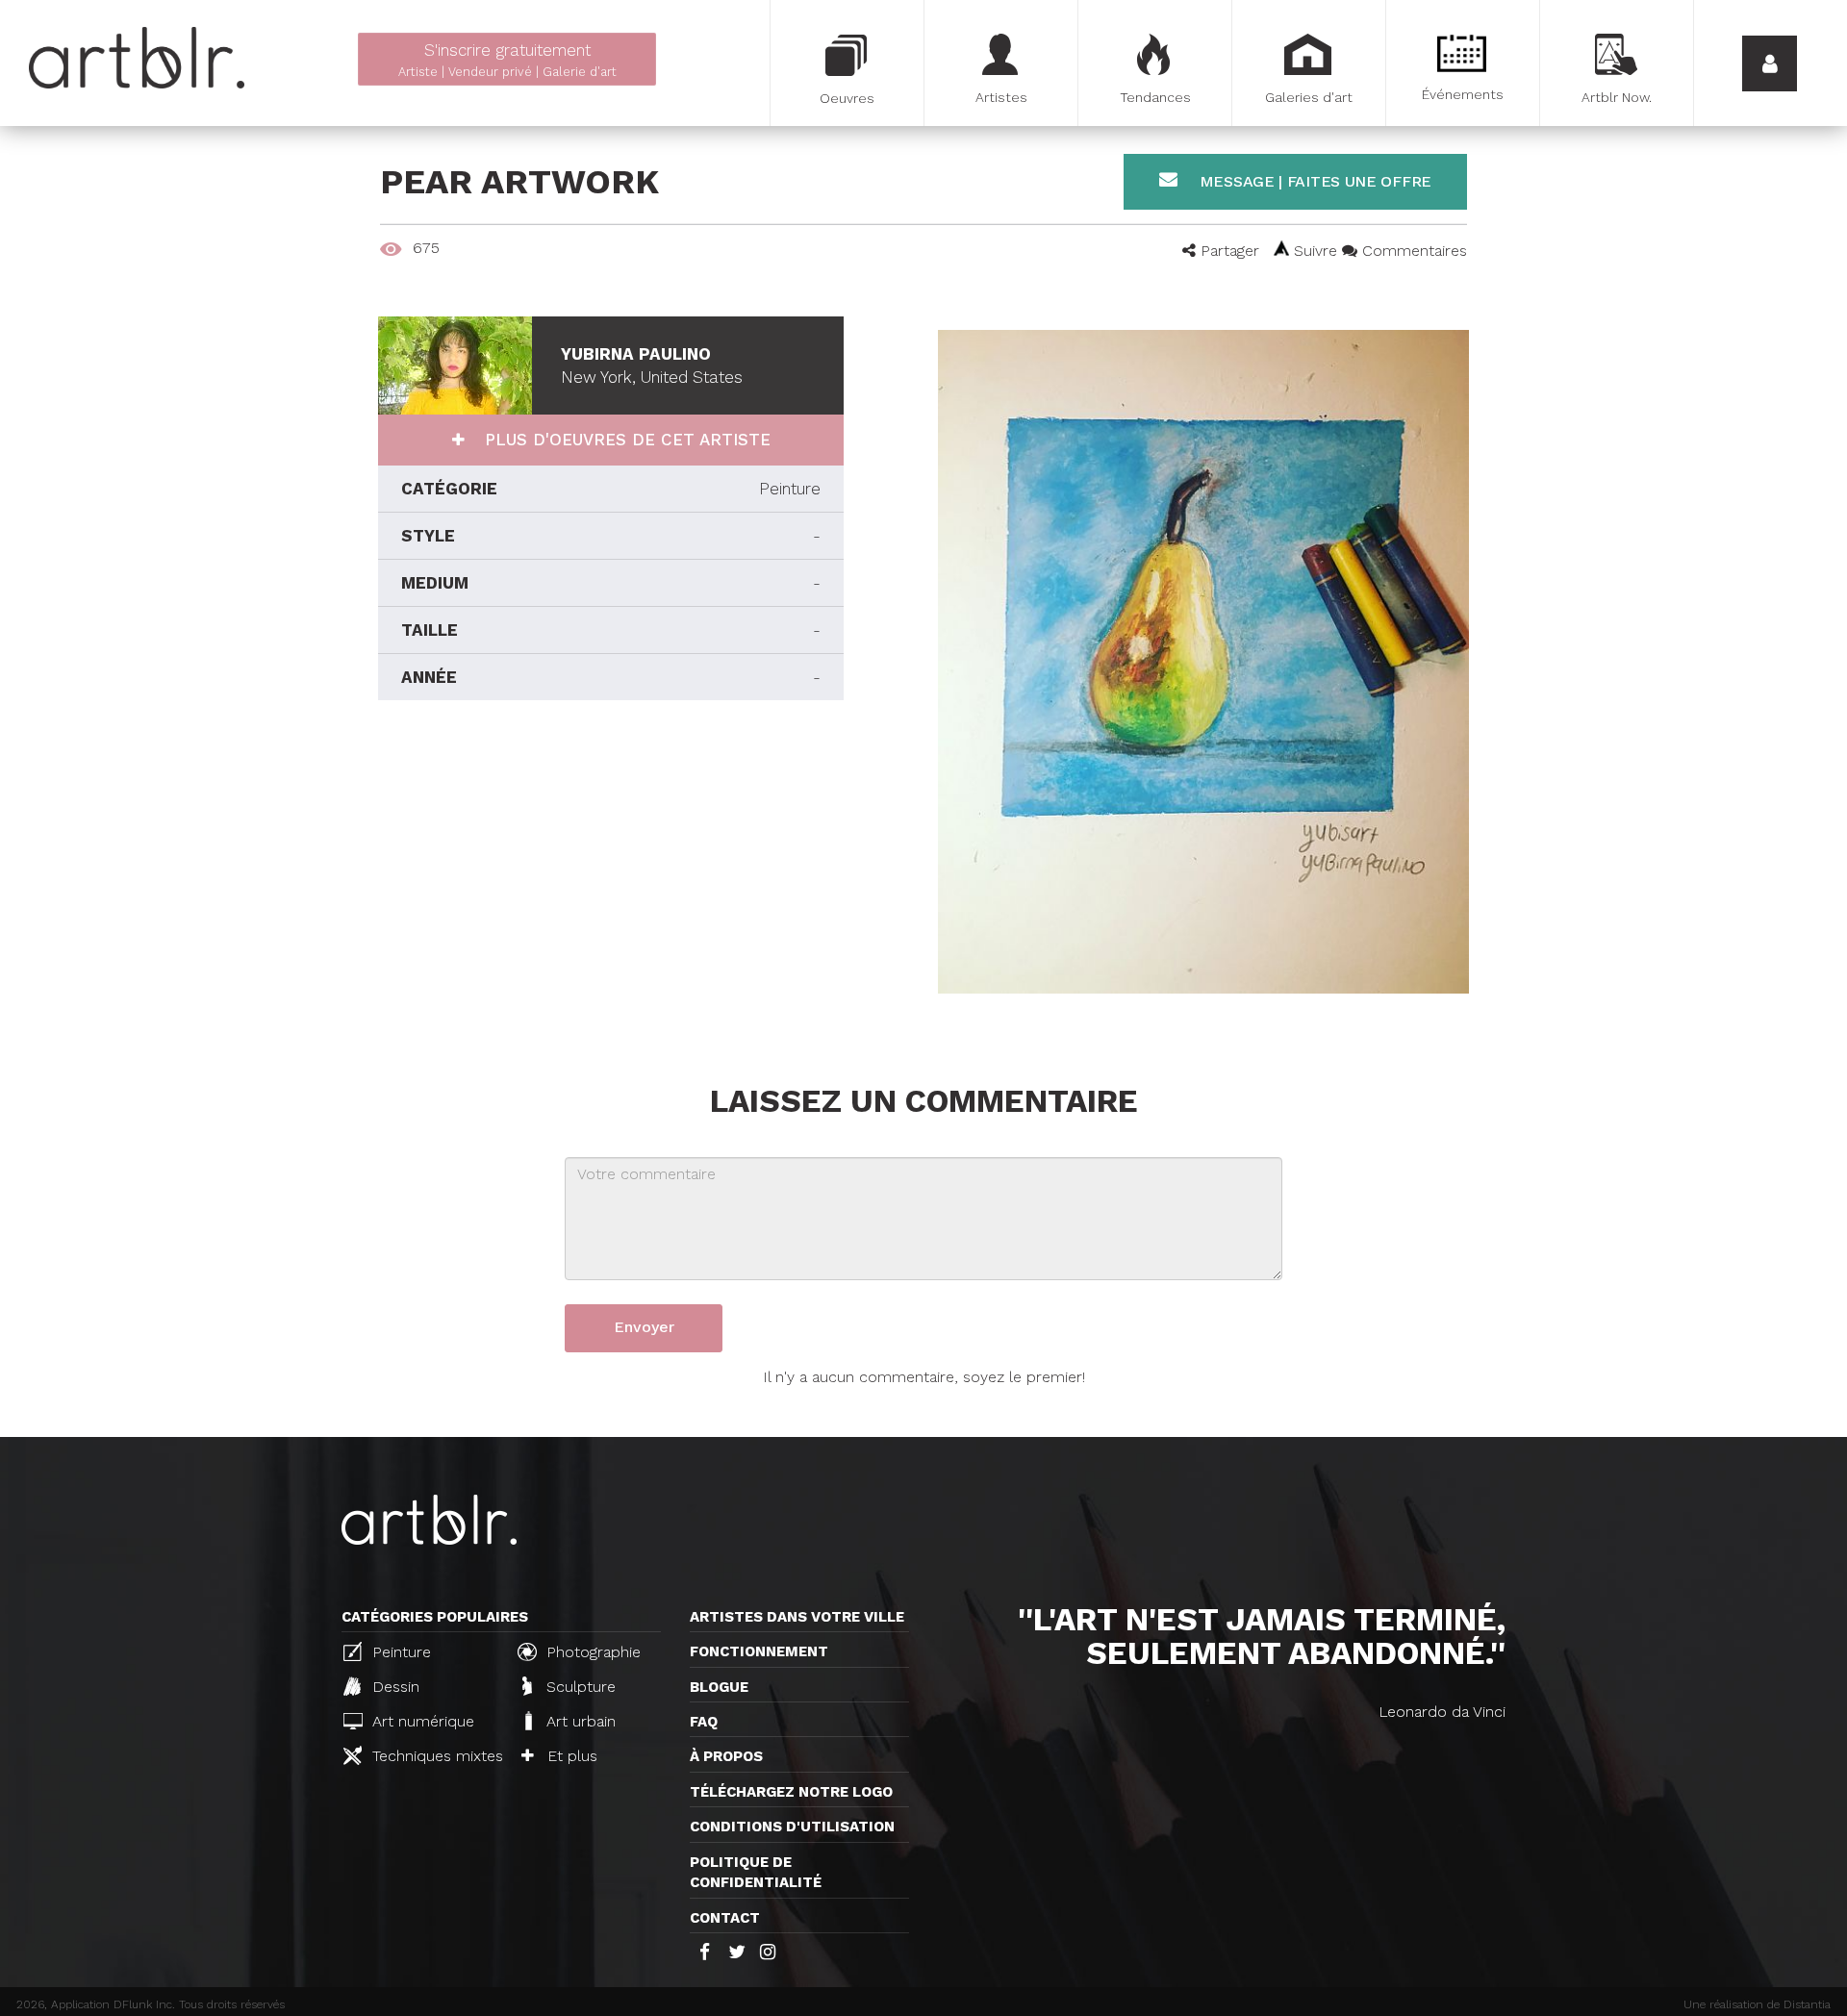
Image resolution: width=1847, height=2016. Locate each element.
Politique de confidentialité (756, 1872)
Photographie (591, 1652)
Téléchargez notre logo (791, 1792)
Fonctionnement (759, 1651)
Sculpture (579, 1687)
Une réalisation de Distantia (1757, 2004)
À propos (726, 1756)
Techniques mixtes (434, 1756)
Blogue (719, 1687)
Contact (725, 1918)
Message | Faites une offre (1313, 181)
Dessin (393, 1687)
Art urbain (579, 1721)
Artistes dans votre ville (797, 1617)
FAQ (704, 1722)
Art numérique (421, 1721)
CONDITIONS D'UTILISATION (792, 1827)
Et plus (570, 1756)
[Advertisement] (611, 873)
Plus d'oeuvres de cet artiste (625, 440)
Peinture (399, 1652)
